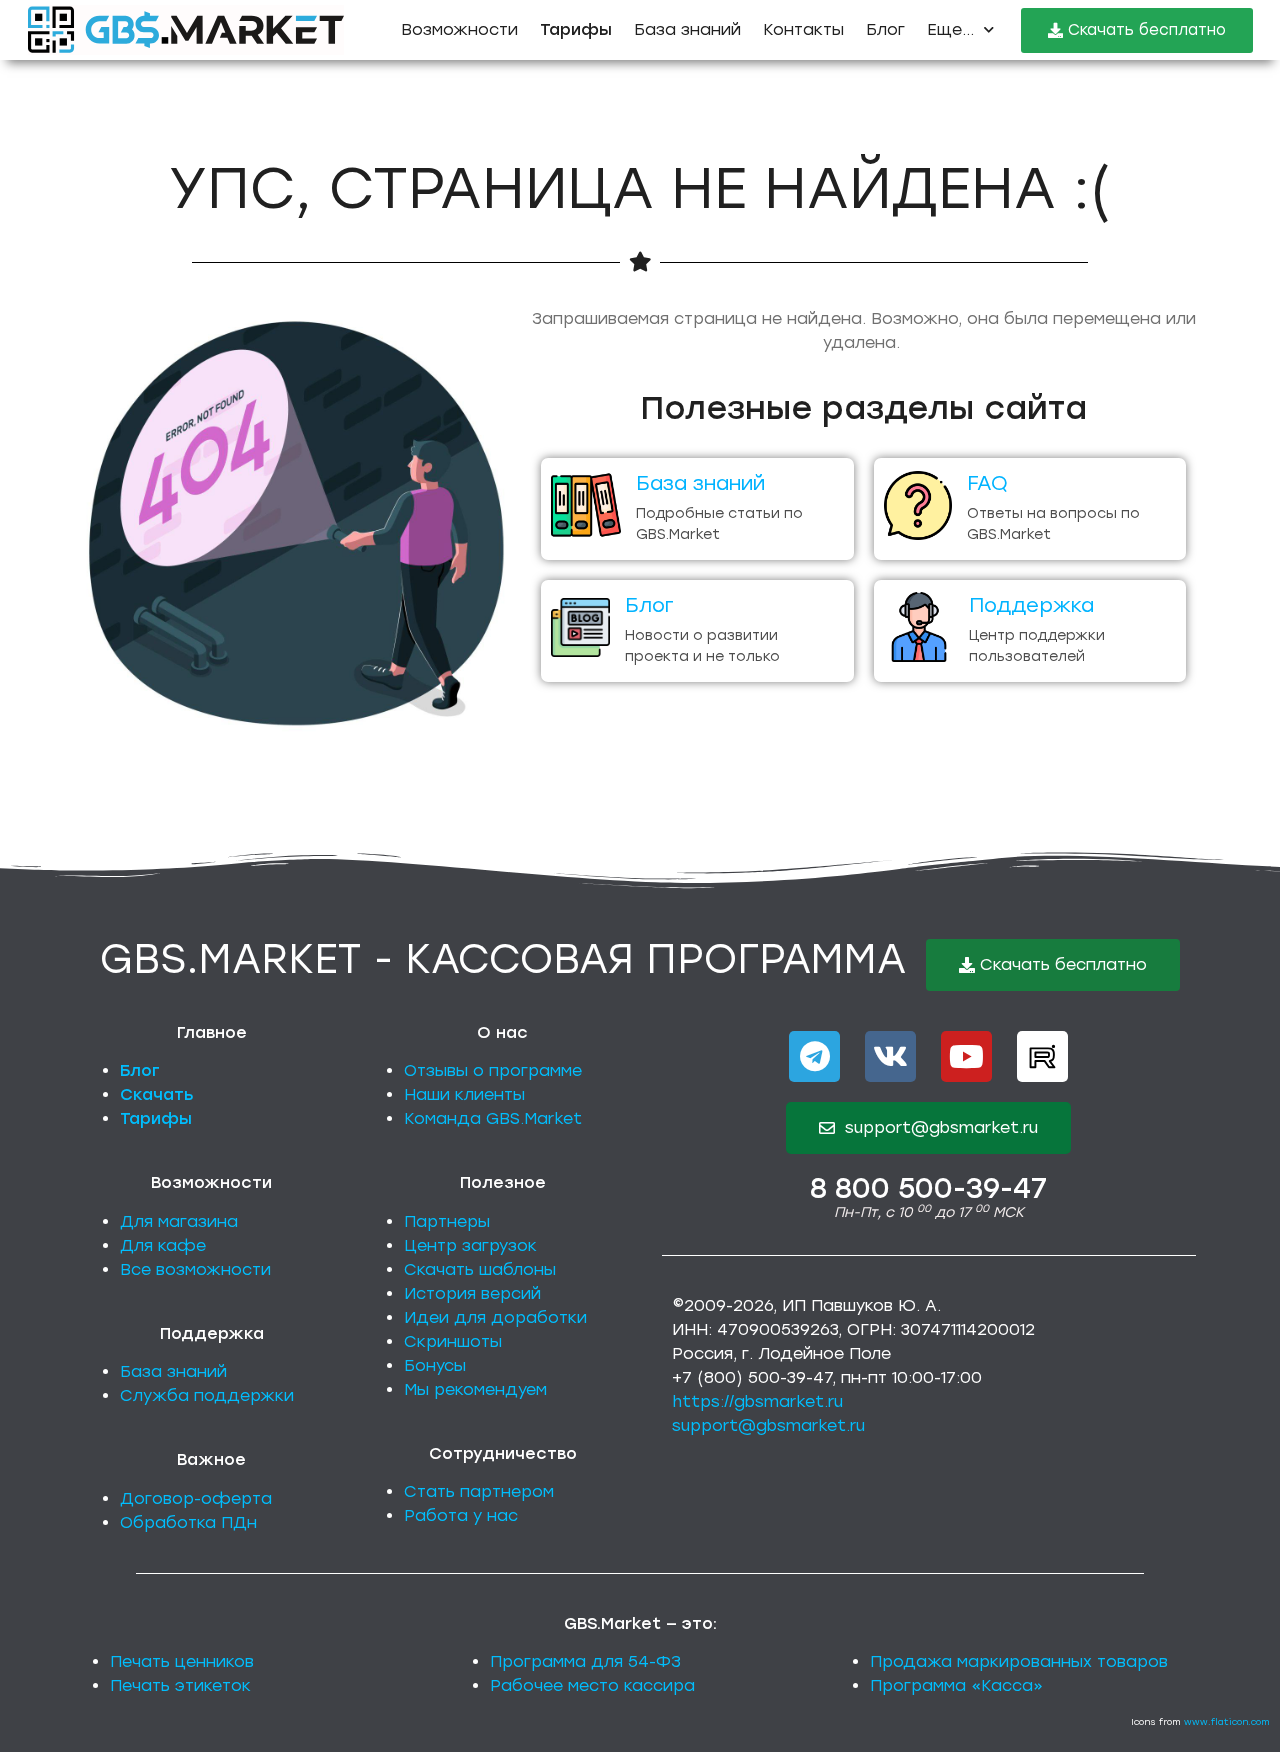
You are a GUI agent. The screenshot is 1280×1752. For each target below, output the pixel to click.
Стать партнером (479, 1491)
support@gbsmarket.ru (768, 1425)
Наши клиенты (464, 1094)
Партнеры (447, 1221)
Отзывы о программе (493, 1070)
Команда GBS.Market (493, 1118)
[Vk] (890, 1056)
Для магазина (179, 1221)
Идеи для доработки (495, 1317)
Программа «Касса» (956, 1685)
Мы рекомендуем (475, 1389)
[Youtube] (966, 1056)
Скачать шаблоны (480, 1269)
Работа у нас (461, 1515)
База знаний (687, 29)
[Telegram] (814, 1056)
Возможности (459, 29)
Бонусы (435, 1365)
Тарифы (156, 1118)
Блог (885, 29)
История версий (472, 1293)
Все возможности (195, 1269)
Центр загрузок (470, 1245)
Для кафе (163, 1245)
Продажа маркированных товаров (1019, 1661)
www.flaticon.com (1227, 1721)
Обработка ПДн (188, 1522)
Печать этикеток (180, 1685)
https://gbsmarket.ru (757, 1401)
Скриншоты (453, 1341)
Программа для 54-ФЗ (585, 1661)
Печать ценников (182, 1661)
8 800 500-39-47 (928, 1188)
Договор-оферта (196, 1498)
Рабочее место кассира (592, 1685)
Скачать (157, 1094)
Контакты (803, 29)
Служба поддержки (207, 1395)
